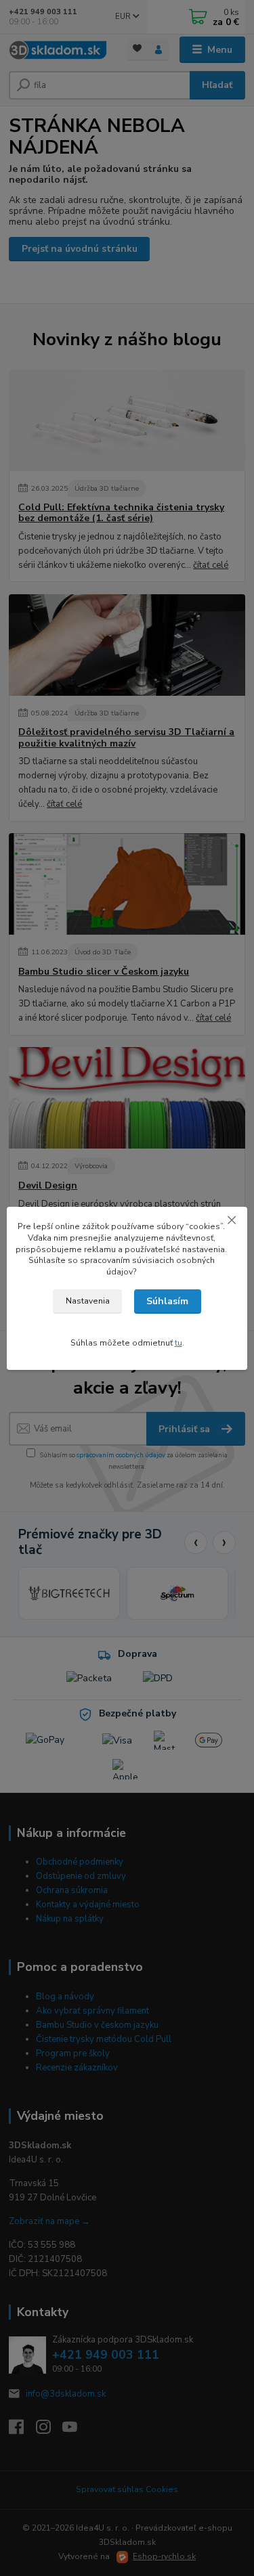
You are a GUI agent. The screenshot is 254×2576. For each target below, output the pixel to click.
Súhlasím (167, 1301)
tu (178, 1343)
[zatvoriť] (232, 1220)
